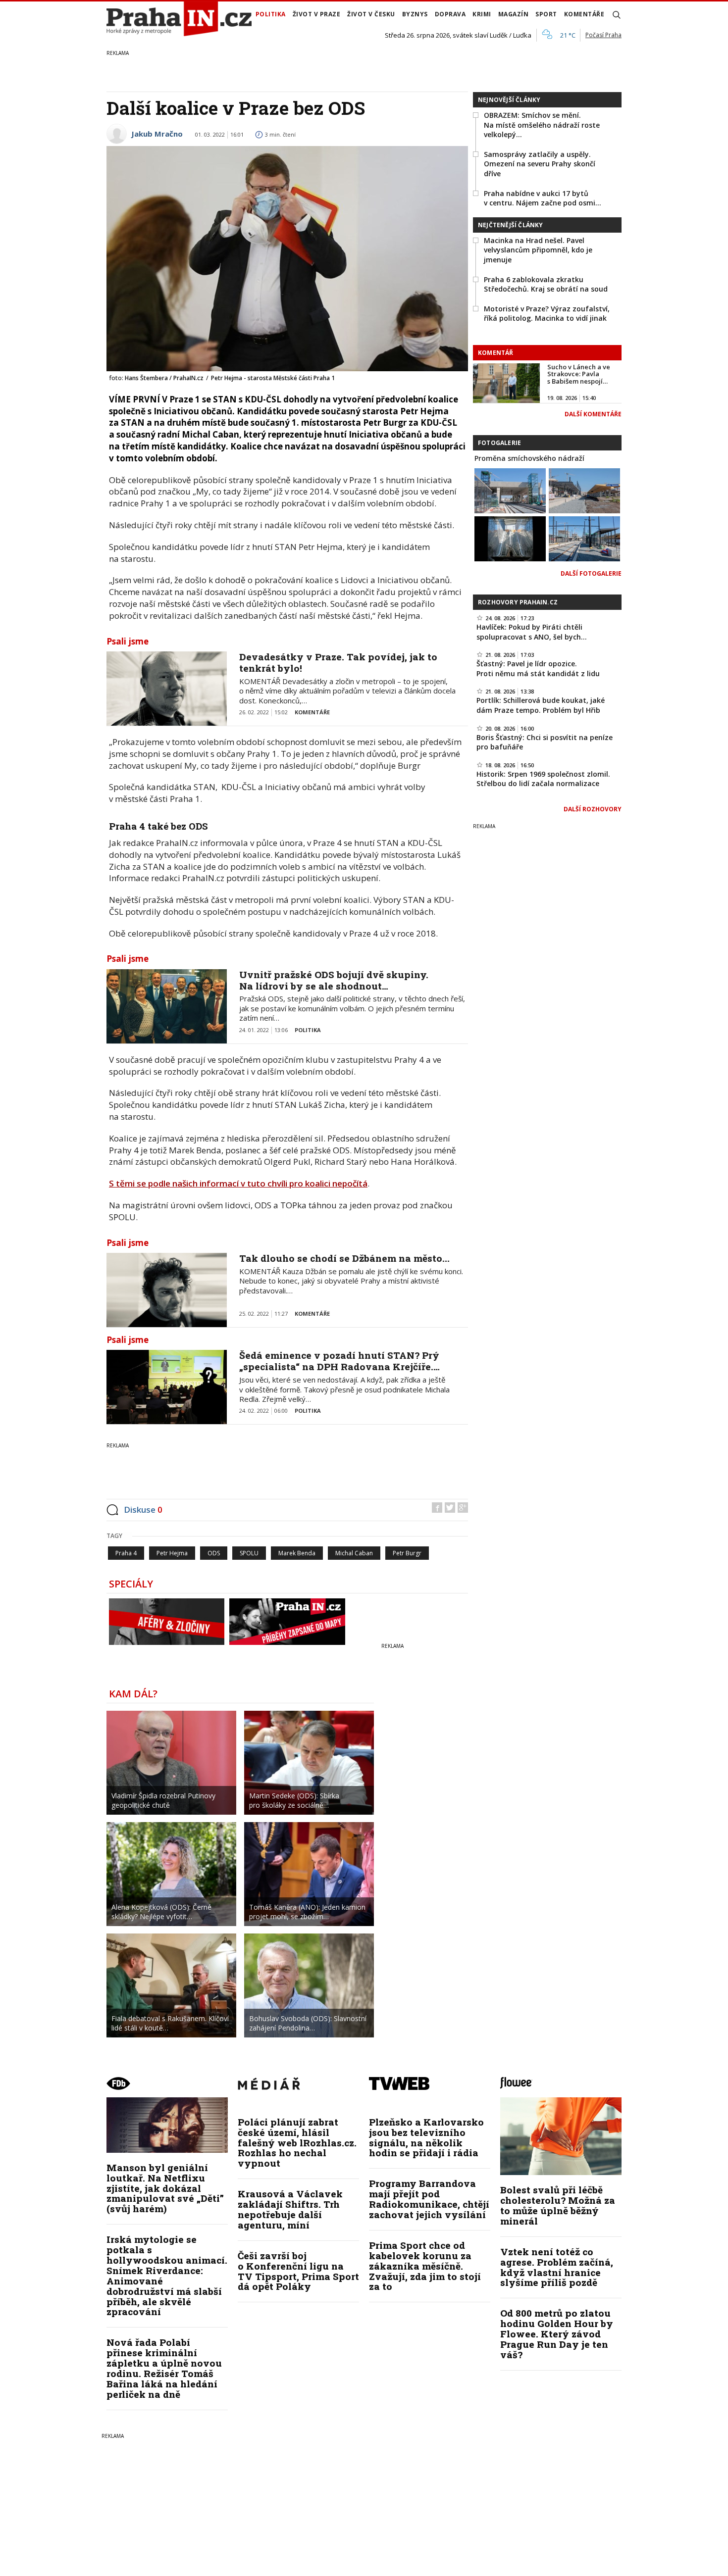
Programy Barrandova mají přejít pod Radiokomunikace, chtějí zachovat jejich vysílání (429, 2199)
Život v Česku (371, 14)
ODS (214, 1553)
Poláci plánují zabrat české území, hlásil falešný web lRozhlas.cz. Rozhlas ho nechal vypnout (297, 2143)
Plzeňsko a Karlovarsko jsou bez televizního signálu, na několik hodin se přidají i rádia (426, 2137)
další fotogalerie (591, 573)
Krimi (482, 14)
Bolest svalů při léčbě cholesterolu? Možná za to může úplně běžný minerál (558, 2205)
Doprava (450, 14)
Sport (546, 14)
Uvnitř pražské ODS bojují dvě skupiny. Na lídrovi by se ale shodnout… (334, 980)
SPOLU (249, 1553)
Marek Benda (297, 1553)
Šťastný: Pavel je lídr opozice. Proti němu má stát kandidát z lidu (538, 669)
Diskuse (143, 1510)
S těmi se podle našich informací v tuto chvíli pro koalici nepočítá (238, 1183)
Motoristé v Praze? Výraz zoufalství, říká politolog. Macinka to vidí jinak (547, 314)
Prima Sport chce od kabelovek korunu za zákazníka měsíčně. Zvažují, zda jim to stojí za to (425, 2266)
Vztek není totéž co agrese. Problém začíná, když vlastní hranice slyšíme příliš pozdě (557, 2267)
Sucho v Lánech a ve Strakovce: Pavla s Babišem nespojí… (579, 374)
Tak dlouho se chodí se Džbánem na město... (344, 1258)
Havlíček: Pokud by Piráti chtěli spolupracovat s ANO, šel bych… (532, 632)
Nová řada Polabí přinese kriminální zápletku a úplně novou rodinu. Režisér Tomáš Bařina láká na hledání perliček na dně (164, 2368)
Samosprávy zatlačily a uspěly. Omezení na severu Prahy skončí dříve (540, 164)
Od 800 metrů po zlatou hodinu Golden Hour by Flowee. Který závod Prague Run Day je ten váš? (557, 2334)
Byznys (415, 14)
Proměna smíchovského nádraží (529, 458)
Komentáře (584, 14)
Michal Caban (354, 1553)
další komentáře (593, 414)
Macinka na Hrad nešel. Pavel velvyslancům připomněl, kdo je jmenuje (538, 250)
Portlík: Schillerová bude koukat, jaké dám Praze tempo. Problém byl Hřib (541, 705)
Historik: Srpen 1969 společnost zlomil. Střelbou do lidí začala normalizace (543, 779)
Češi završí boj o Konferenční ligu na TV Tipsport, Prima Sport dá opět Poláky (298, 2271)
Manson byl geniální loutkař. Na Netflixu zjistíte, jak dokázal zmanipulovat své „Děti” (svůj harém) (165, 2188)
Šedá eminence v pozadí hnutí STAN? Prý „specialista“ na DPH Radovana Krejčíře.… (339, 1361)
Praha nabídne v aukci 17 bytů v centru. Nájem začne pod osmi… (543, 198)
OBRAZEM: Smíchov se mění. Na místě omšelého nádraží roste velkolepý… (542, 125)
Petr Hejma (172, 1553)
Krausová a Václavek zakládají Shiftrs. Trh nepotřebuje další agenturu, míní (290, 2209)
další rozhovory (593, 809)
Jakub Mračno (157, 134)
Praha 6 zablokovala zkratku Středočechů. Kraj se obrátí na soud (546, 284)
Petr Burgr (407, 1553)
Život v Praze (317, 14)
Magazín (514, 14)
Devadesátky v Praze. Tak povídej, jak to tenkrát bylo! (338, 662)
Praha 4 (126, 1553)
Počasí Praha (603, 35)
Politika (271, 14)
